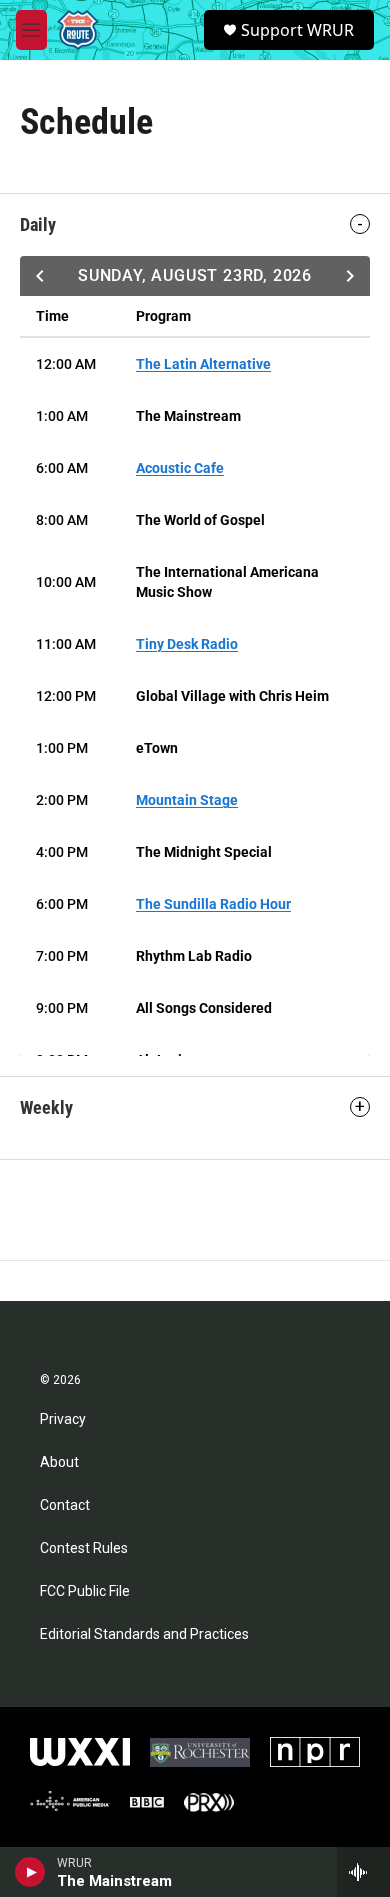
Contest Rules (84, 1548)
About (59, 1462)
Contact (65, 1505)
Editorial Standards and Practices (144, 1634)
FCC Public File (85, 1591)
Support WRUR (297, 30)
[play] (30, 1872)
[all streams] (363, 1872)
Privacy (63, 1419)
